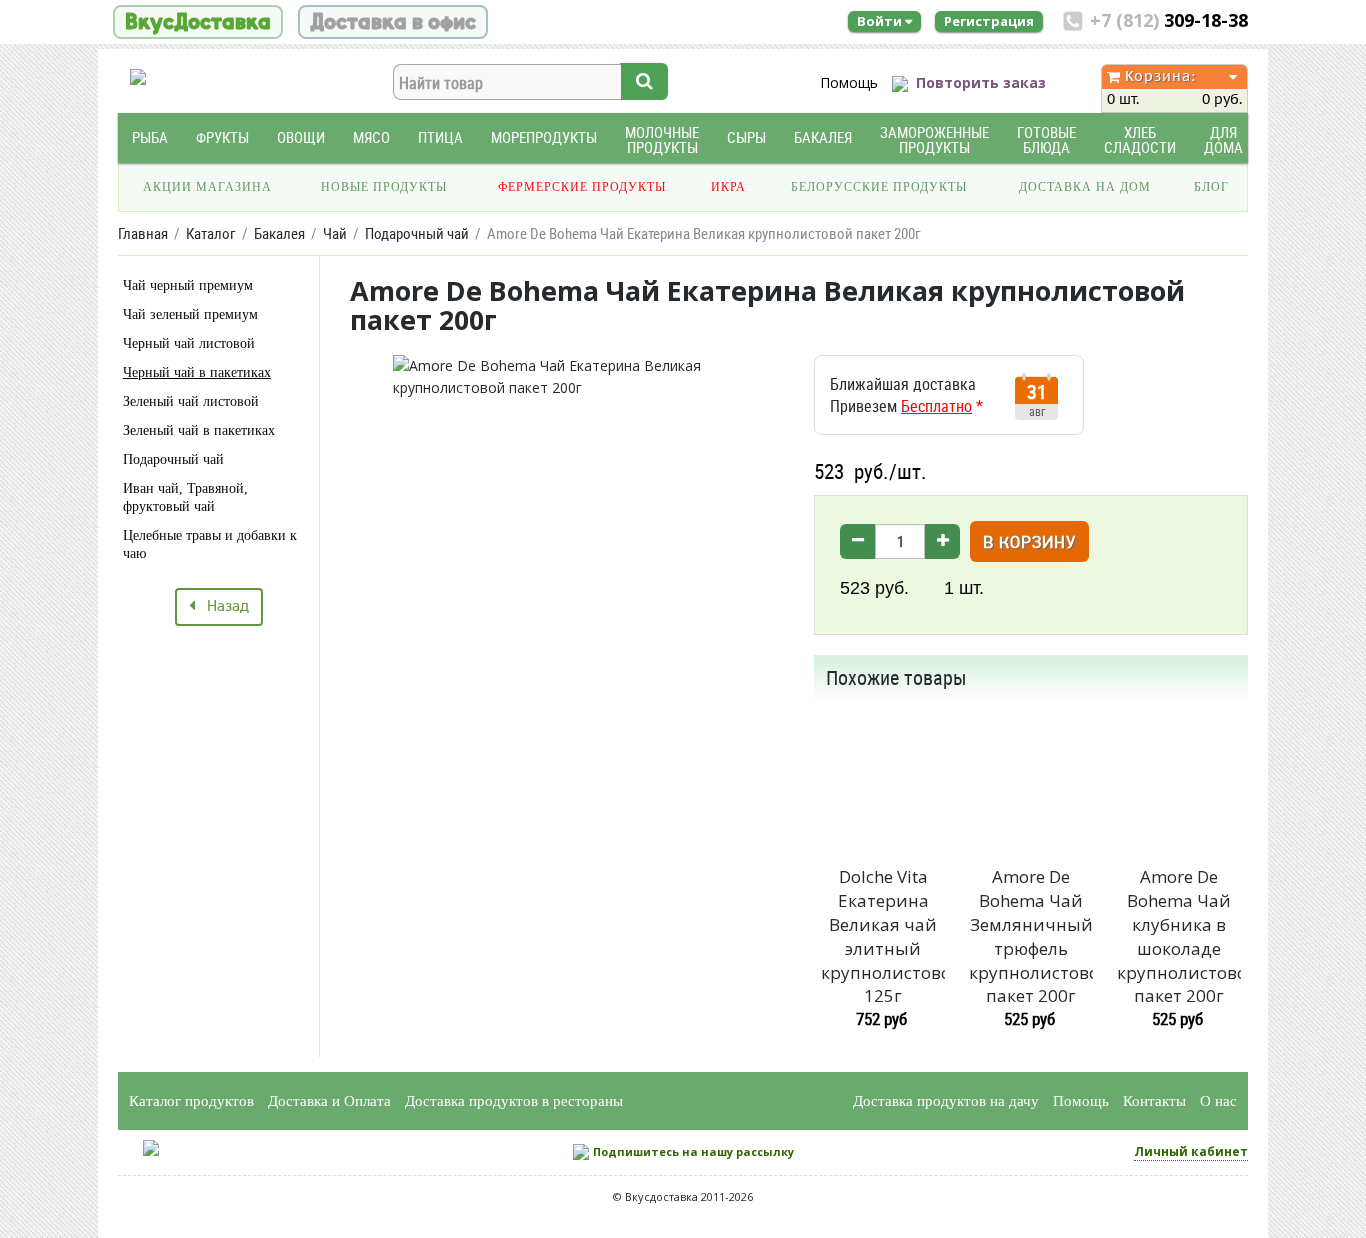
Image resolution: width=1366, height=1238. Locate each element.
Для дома (1223, 140)
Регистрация (989, 21)
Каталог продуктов (191, 1101)
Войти (881, 21)
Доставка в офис (393, 22)
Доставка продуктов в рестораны (514, 1101)
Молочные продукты (662, 140)
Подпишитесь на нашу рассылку (693, 1151)
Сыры (746, 137)
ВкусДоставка (198, 22)
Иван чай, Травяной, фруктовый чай (185, 497)
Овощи (301, 137)
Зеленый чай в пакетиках (199, 430)
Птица (440, 137)
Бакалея (823, 137)
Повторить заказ (981, 82)
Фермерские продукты (582, 187)
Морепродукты (544, 137)
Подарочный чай (173, 459)
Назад (222, 607)
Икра (728, 187)
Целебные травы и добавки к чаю (210, 544)
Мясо (371, 137)
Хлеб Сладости (1140, 140)
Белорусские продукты (879, 187)
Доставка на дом (1085, 187)
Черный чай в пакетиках (197, 372)
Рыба (150, 137)
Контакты (1154, 1101)
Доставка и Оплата (329, 1101)
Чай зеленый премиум (190, 314)
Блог (1211, 187)
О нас (1218, 1101)
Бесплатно (936, 406)
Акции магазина (207, 187)
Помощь (849, 82)
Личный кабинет (1191, 1151)
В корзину (1029, 543)
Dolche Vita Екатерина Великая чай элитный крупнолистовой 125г (883, 936)
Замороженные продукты (934, 140)
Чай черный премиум (188, 285)
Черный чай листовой (189, 343)
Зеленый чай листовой (191, 401)
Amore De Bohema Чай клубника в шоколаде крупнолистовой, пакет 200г (1179, 936)
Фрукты (222, 137)
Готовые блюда (1046, 140)
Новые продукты (384, 187)
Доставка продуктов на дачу (946, 1101)
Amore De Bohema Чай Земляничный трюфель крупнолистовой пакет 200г (1031, 936)
